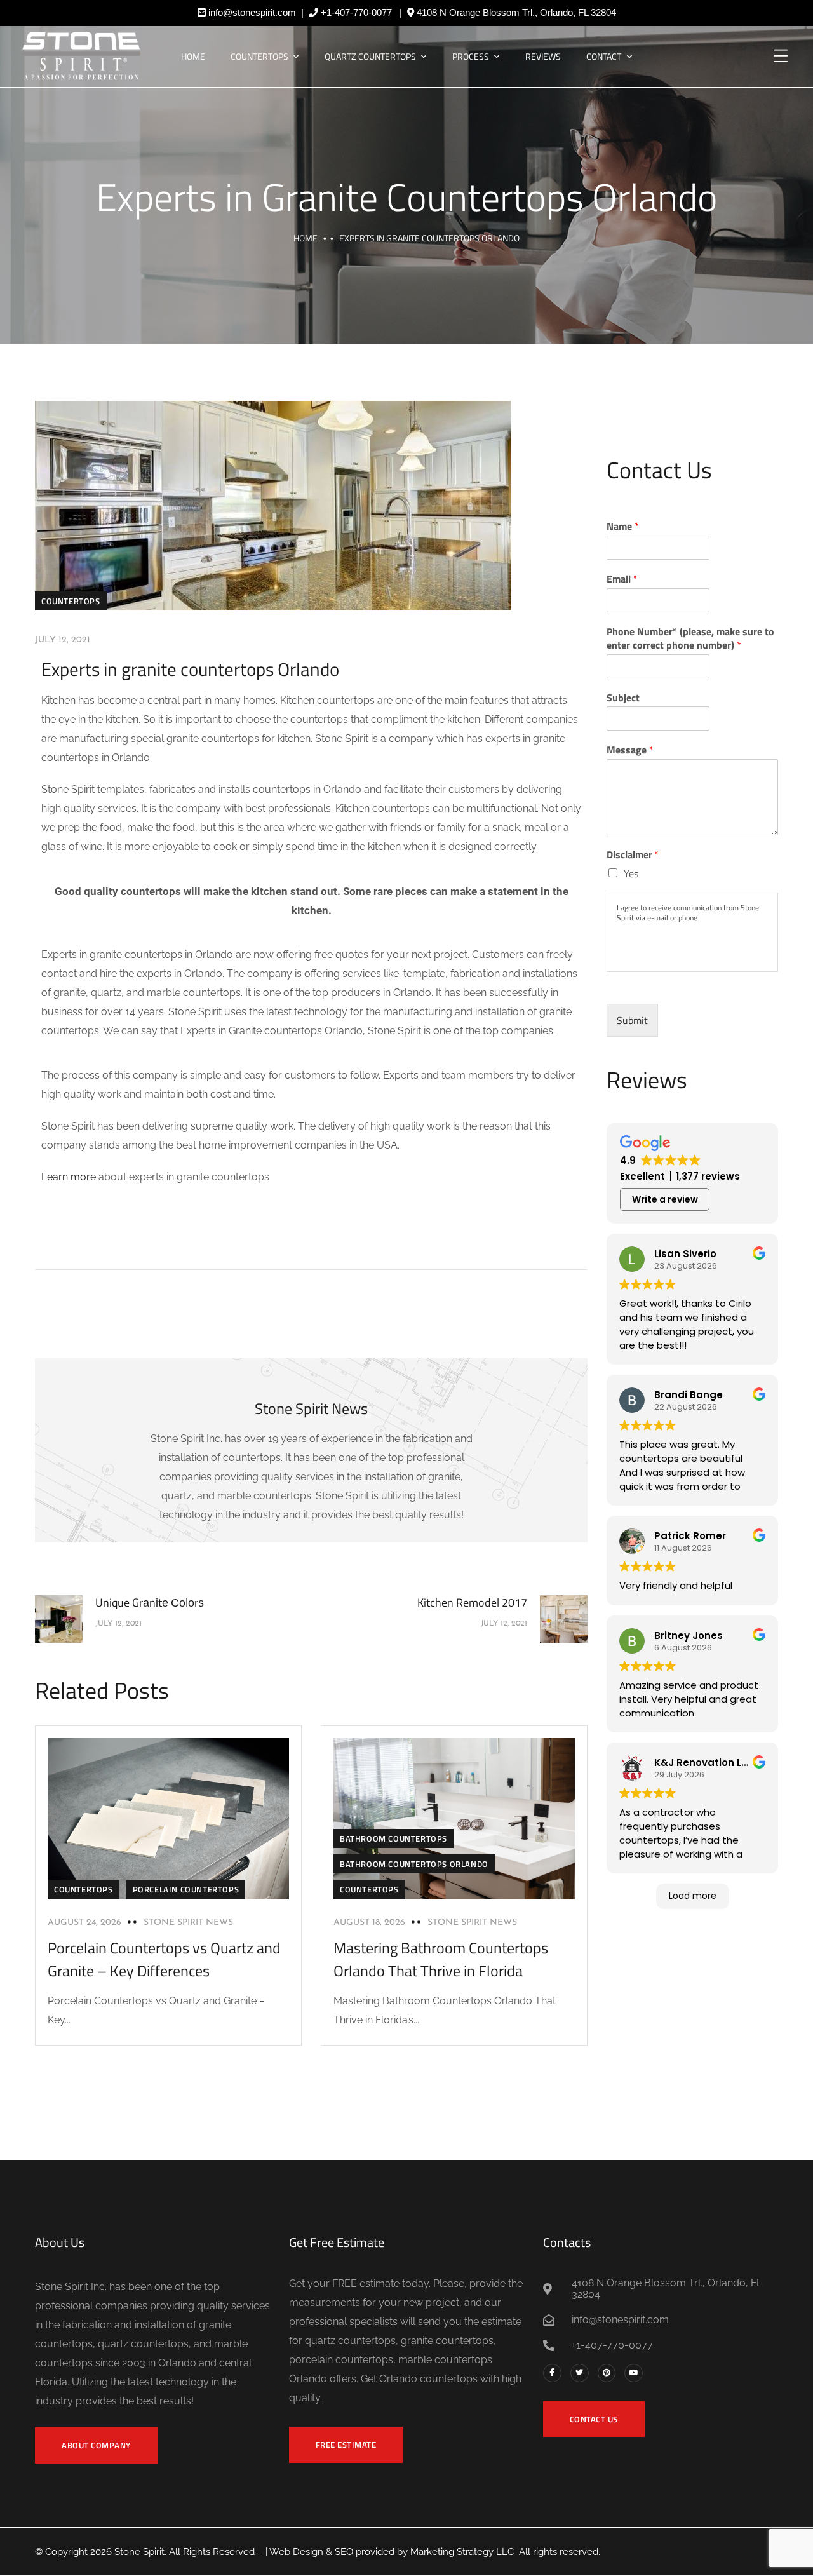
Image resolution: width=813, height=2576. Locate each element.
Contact (604, 56)
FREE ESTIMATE (346, 2445)
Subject (623, 698)
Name (623, 526)
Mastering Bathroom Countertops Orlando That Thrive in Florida (441, 1959)
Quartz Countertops (370, 56)
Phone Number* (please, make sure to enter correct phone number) (690, 638)
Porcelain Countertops (186, 1889)
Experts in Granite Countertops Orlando (407, 197)
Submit (632, 1020)
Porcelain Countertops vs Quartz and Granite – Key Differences (164, 1959)
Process (471, 56)
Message (630, 750)
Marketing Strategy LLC (462, 2552)
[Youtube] (634, 2373)
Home (193, 56)
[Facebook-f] (552, 2373)
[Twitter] (580, 2373)
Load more (693, 1896)
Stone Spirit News (188, 1923)
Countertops (259, 56)
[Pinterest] (607, 2373)
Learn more (69, 1177)
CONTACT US (594, 2419)
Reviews (543, 56)
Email (622, 579)
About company (96, 2445)
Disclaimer (633, 855)
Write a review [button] (665, 1199)
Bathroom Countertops (393, 1838)
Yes (631, 873)
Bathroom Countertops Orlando (414, 1864)
